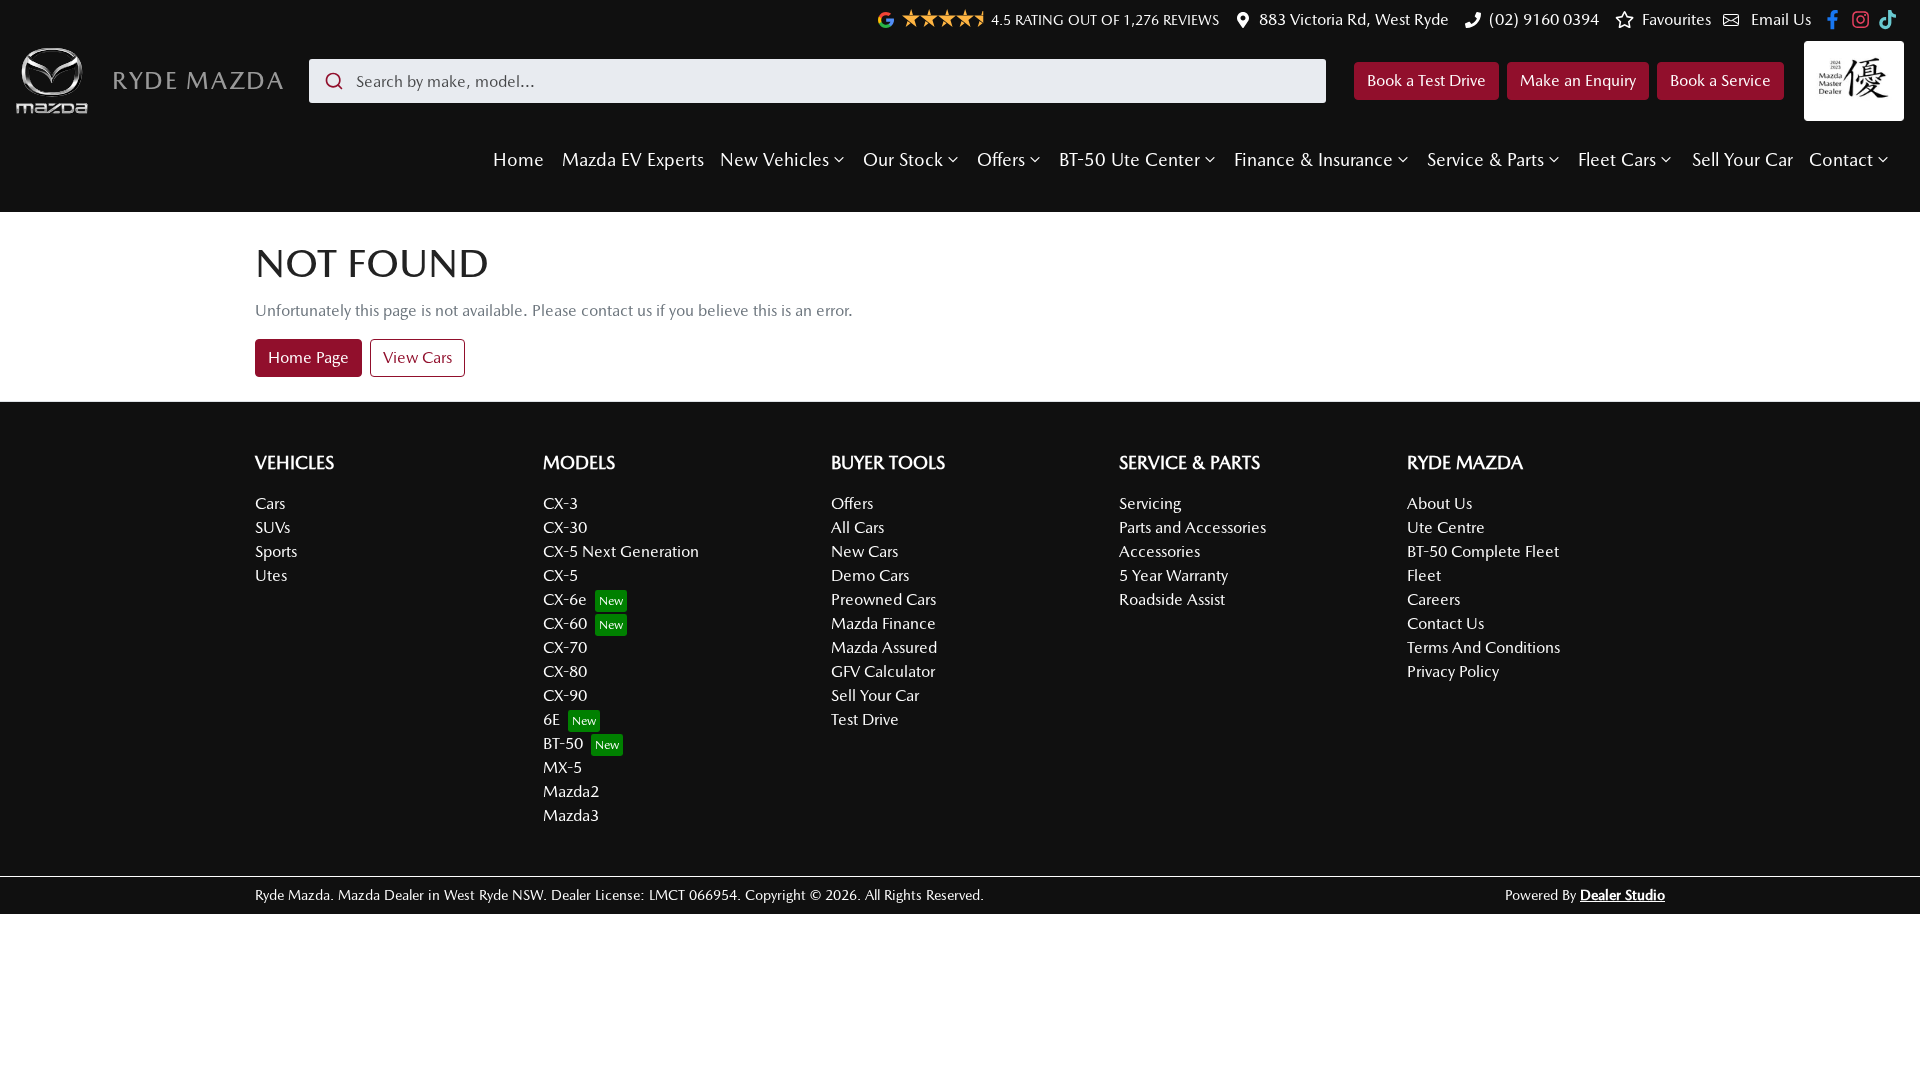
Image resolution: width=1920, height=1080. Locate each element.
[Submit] (332, 81)
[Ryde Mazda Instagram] (1864, 19)
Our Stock (903, 159)
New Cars (864, 551)
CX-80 (565, 671)
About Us (1439, 503)
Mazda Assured (884, 647)
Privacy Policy (1453, 671)
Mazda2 (571, 791)
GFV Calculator (883, 671)
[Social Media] (1891, 19)
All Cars (857, 527)
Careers (1433, 599)
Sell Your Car (1742, 159)
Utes (271, 575)
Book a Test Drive (1426, 80)
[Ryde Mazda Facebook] (1836, 19)
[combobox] (817, 81)
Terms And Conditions (1483, 647)
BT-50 (563, 743)
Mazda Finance (883, 623)
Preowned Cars (883, 599)
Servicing (1150, 503)
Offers (1001, 159)
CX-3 (560, 503)
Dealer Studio (1622, 895)
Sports (276, 551)
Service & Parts (1485, 159)
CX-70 (565, 647)
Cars (270, 503)
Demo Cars (870, 575)
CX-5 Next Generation (621, 551)
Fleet (1424, 575)
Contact (1841, 159)
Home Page (308, 357)
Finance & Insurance (1313, 159)
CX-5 (560, 575)
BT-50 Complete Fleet (1483, 551)
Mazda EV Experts (633, 159)
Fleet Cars (1617, 159)
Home (518, 159)
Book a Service (1720, 80)
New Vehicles (774, 159)
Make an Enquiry (1578, 80)
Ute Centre (1446, 527)
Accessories (1159, 551)
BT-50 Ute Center (1129, 159)
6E (551, 719)
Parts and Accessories (1192, 527)
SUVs (272, 527)
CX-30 (565, 527)
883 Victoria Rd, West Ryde (1354, 19)
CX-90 (565, 695)
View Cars (417, 357)
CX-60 (565, 623)
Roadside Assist (1172, 599)
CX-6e (565, 599)
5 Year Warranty (1173, 575)
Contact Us (1445, 623)
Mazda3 (571, 815)
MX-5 (562, 767)
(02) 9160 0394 (1544, 19)
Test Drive (865, 719)
